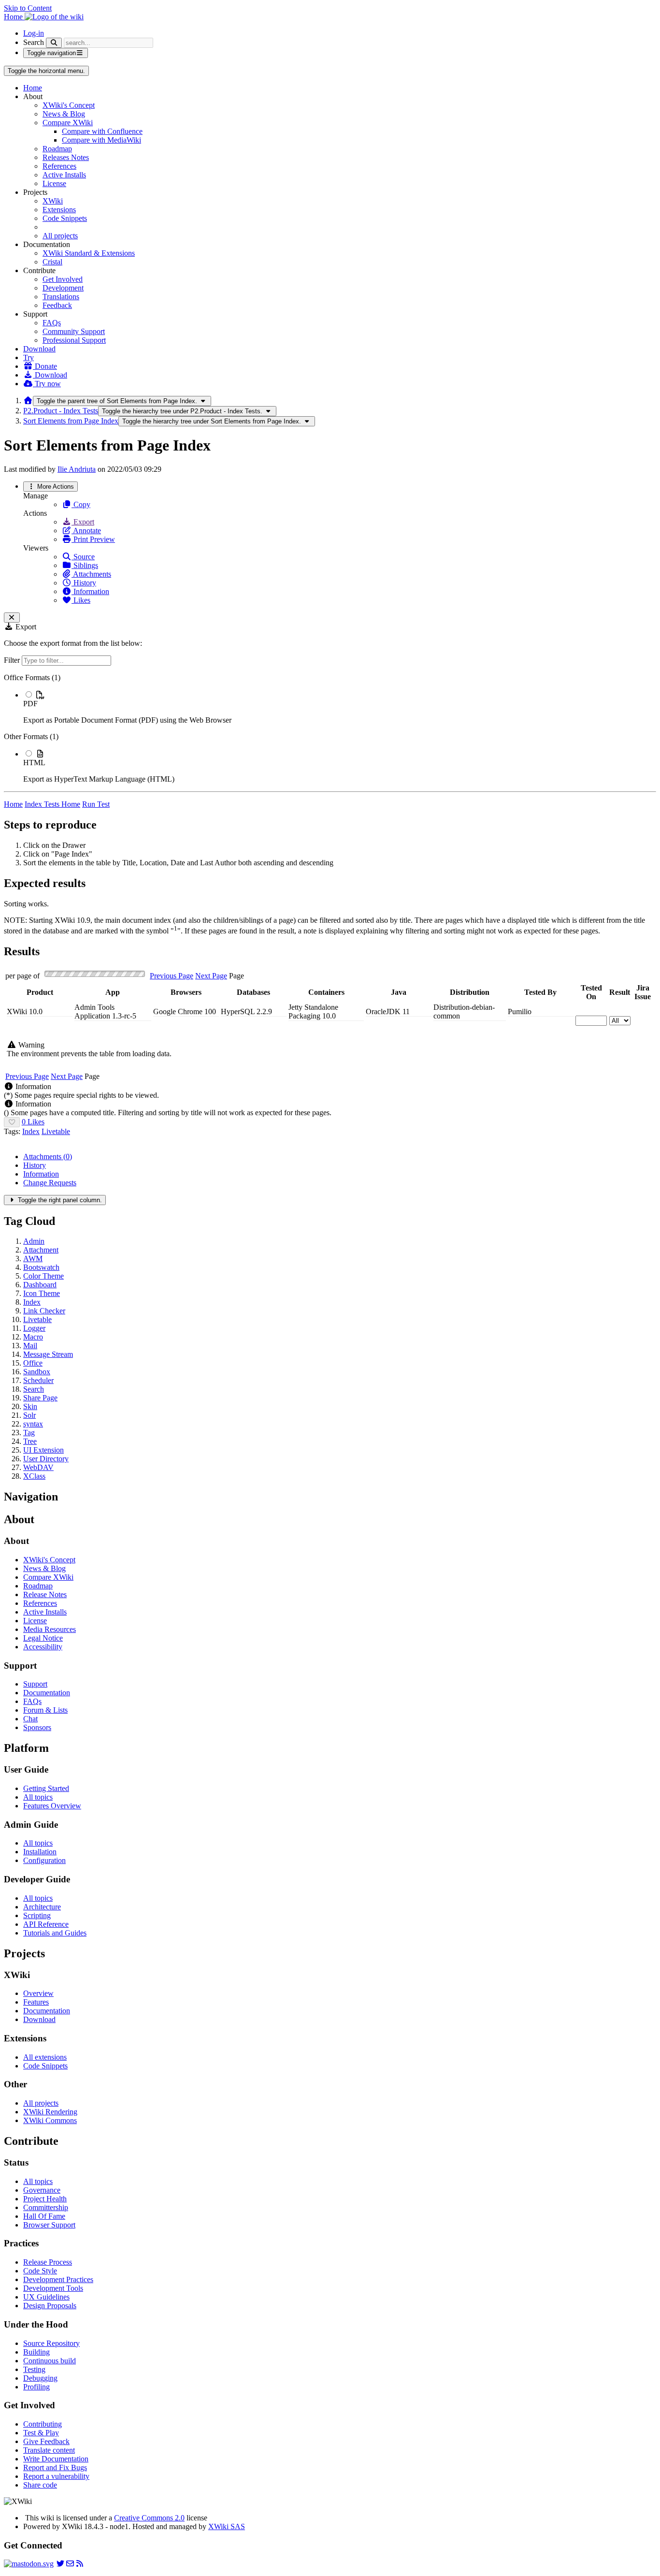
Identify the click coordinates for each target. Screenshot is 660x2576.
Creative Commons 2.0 (149, 2518)
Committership (46, 2207)
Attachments (91, 574)
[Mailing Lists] (70, 2564)
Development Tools (53, 2288)
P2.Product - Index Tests (61, 411)
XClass (34, 1476)
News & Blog (64, 114)
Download (39, 349)
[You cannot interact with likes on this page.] (12, 1122)
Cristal (52, 262)
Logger (34, 1328)
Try (29, 357)
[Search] (54, 43)
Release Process (48, 2262)
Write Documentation (56, 2459)
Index (31, 1131)
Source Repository (51, 2343)
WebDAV (38, 1467)
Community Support (74, 331)
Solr (29, 1415)
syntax (33, 1424)
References (59, 166)
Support (35, 1684)
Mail (30, 1346)
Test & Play (41, 2433)
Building (36, 2352)
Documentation (47, 1693)
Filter (13, 660)
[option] (340, 707)
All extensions (45, 2057)
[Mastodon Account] (29, 2564)
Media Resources (50, 1629)
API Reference (46, 1924)
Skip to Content (28, 8)
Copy (81, 504)
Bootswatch (41, 1267)
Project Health (45, 2199)
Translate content (49, 2450)
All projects (60, 236)
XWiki (53, 201)
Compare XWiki (68, 123)
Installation (40, 1852)
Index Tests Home (52, 804)
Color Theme (43, 1276)
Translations (61, 297)
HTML (34, 763)
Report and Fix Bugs (55, 2467)
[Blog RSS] (80, 2564)
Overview (38, 1993)
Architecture (42, 1907)
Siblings (85, 565)
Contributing (43, 2424)
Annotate (86, 531)
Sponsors (37, 1727)
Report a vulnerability (56, 2476)
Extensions (59, 210)
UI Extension (43, 1450)
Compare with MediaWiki (101, 140)
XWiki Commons (50, 2120)
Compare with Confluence (102, 131)
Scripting (37, 1915)
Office (33, 1363)
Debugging (40, 2378)
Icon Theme (42, 1293)
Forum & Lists (45, 1710)
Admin (34, 1241)
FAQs (52, 323)
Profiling (36, 2387)
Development (63, 288)
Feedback (57, 305)
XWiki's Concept (69, 105)
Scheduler (38, 1380)
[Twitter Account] (60, 2564)
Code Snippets (65, 218)
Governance (42, 2190)
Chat (30, 1719)
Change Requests (50, 1183)
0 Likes (33, 1122)
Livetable (56, 1131)
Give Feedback (46, 2441)
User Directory (46, 1459)
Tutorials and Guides (55, 1933)
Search (34, 42)
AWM (33, 1259)
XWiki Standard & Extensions (89, 253)
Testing (34, 2369)
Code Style (40, 2271)
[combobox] (40, 1025)
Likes (81, 600)
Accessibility (43, 1647)
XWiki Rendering (50, 2112)
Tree (30, 1441)
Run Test (96, 804)
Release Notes (45, 1594)
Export (83, 522)
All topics (38, 1797)
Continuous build (50, 2361)
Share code (40, 2485)
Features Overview (52, 1806)
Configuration (44, 1860)
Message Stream (48, 1354)
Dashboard (40, 1285)
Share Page (40, 1398)
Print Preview (93, 539)
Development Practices (58, 2279)
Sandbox (37, 1372)
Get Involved (63, 279)
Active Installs (64, 175)
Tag (29, 1433)
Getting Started (46, 1788)
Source (83, 557)
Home (33, 88)
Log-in (34, 33)
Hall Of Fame (44, 2216)
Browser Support (49, 2225)
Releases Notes (66, 157)
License (54, 183)
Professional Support (74, 340)
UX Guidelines (46, 2297)
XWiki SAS (227, 2526)
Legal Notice (43, 1638)
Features (36, 2002)
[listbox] (330, 728)
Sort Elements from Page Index (71, 421)
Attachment (41, 1250)
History (84, 583)
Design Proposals (50, 2306)
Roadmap (57, 149)
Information (90, 591)
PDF (30, 704)
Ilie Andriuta (77, 469)
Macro (33, 1337)
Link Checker (44, 1311)
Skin (30, 1406)
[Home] (28, 400)
